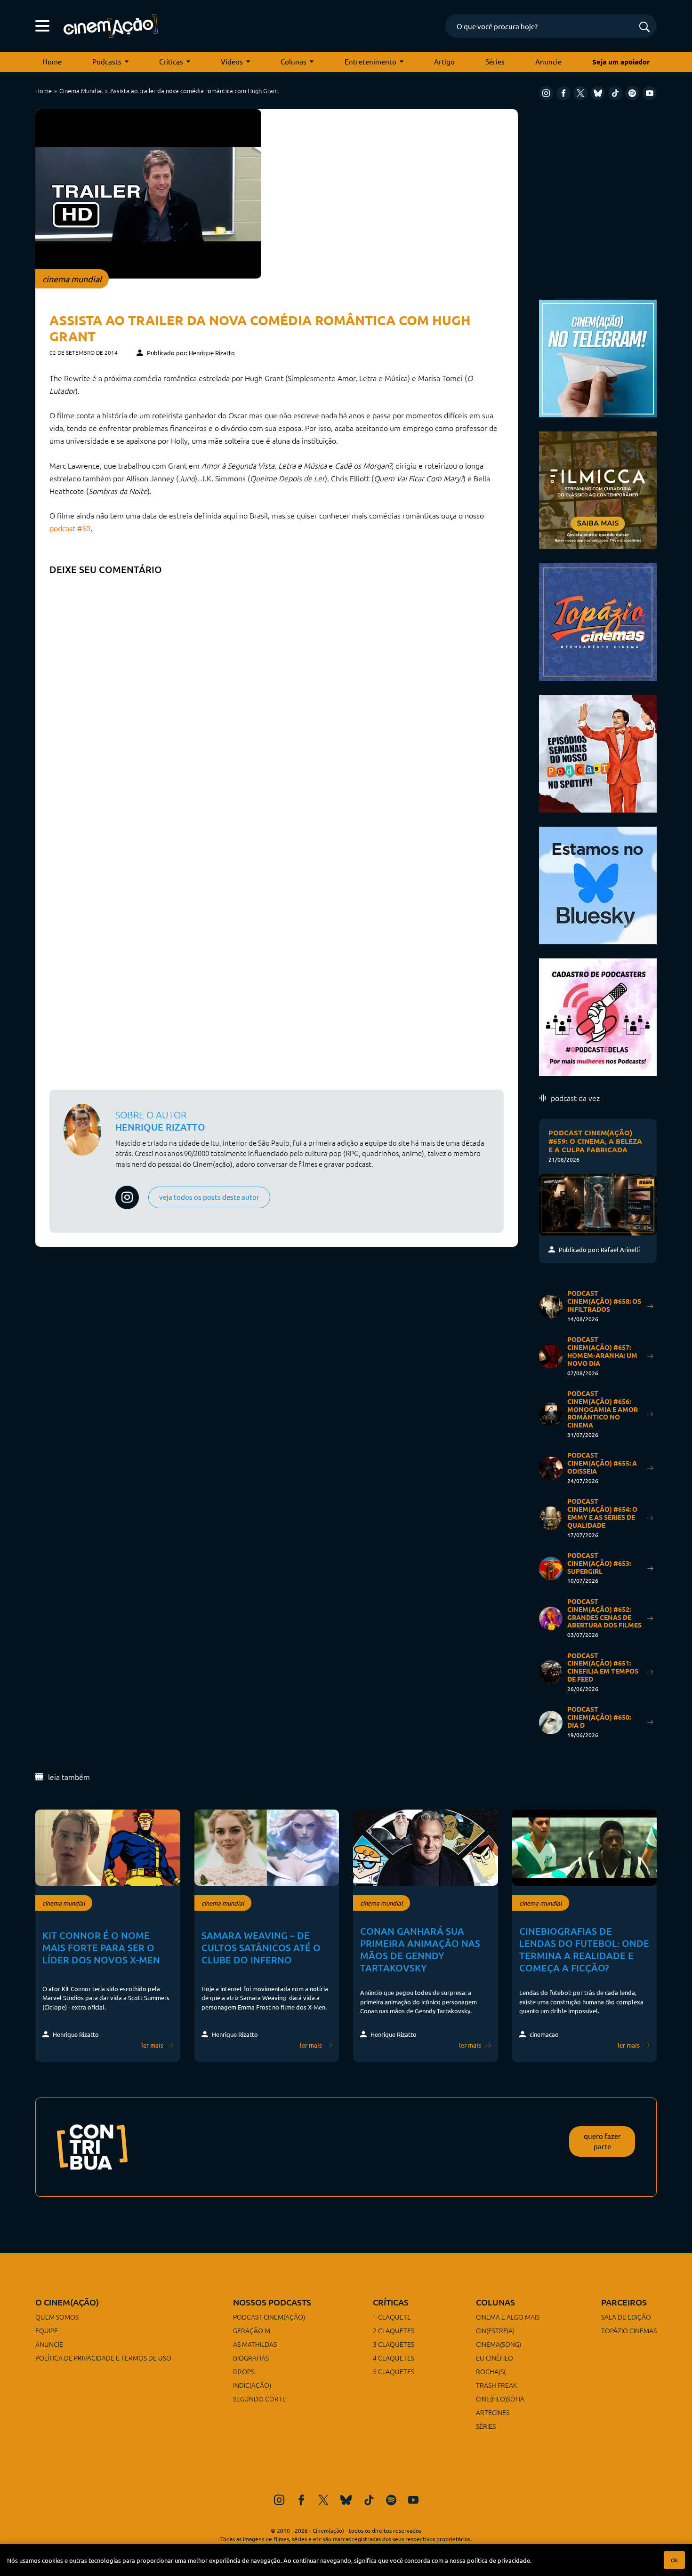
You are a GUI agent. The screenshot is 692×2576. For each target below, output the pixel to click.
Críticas (171, 61)
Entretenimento (370, 61)
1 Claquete (392, 2317)
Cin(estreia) (495, 2330)
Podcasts (107, 61)
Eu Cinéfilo (495, 2358)
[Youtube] (650, 93)
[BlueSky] (598, 93)
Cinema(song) (499, 2344)
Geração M (252, 2330)
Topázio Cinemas (629, 2330)
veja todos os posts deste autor (209, 1197)
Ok (674, 2560)
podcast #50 (70, 528)
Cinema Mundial (81, 91)
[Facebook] (563, 93)
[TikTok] (615, 93)
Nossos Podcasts (272, 2302)
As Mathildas (255, 2344)
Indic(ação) (252, 2385)
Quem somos (57, 2317)
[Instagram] (546, 93)
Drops (244, 2371)
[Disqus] (277, 698)
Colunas (294, 61)
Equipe (47, 2330)
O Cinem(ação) (67, 2302)
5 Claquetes (394, 2371)
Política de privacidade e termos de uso (103, 2358)
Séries (495, 61)
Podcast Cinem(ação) (269, 2317)
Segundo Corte (260, 2399)
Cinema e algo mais (508, 2317)
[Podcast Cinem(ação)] (598, 753)
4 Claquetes (394, 2358)
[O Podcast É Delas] (598, 1016)
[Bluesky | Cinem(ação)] (598, 884)
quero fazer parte (602, 2141)
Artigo (444, 61)
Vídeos (232, 61)
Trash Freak (496, 2385)
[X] (580, 93)
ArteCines (493, 2412)
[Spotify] (632, 93)
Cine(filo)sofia (500, 2399)
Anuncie (548, 61)
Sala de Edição (626, 2317)
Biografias (251, 2358)
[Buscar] (644, 28)
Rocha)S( (491, 2371)
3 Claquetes (394, 2344)
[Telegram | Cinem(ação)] (598, 357)
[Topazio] (598, 621)
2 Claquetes (394, 2330)
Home (52, 61)
